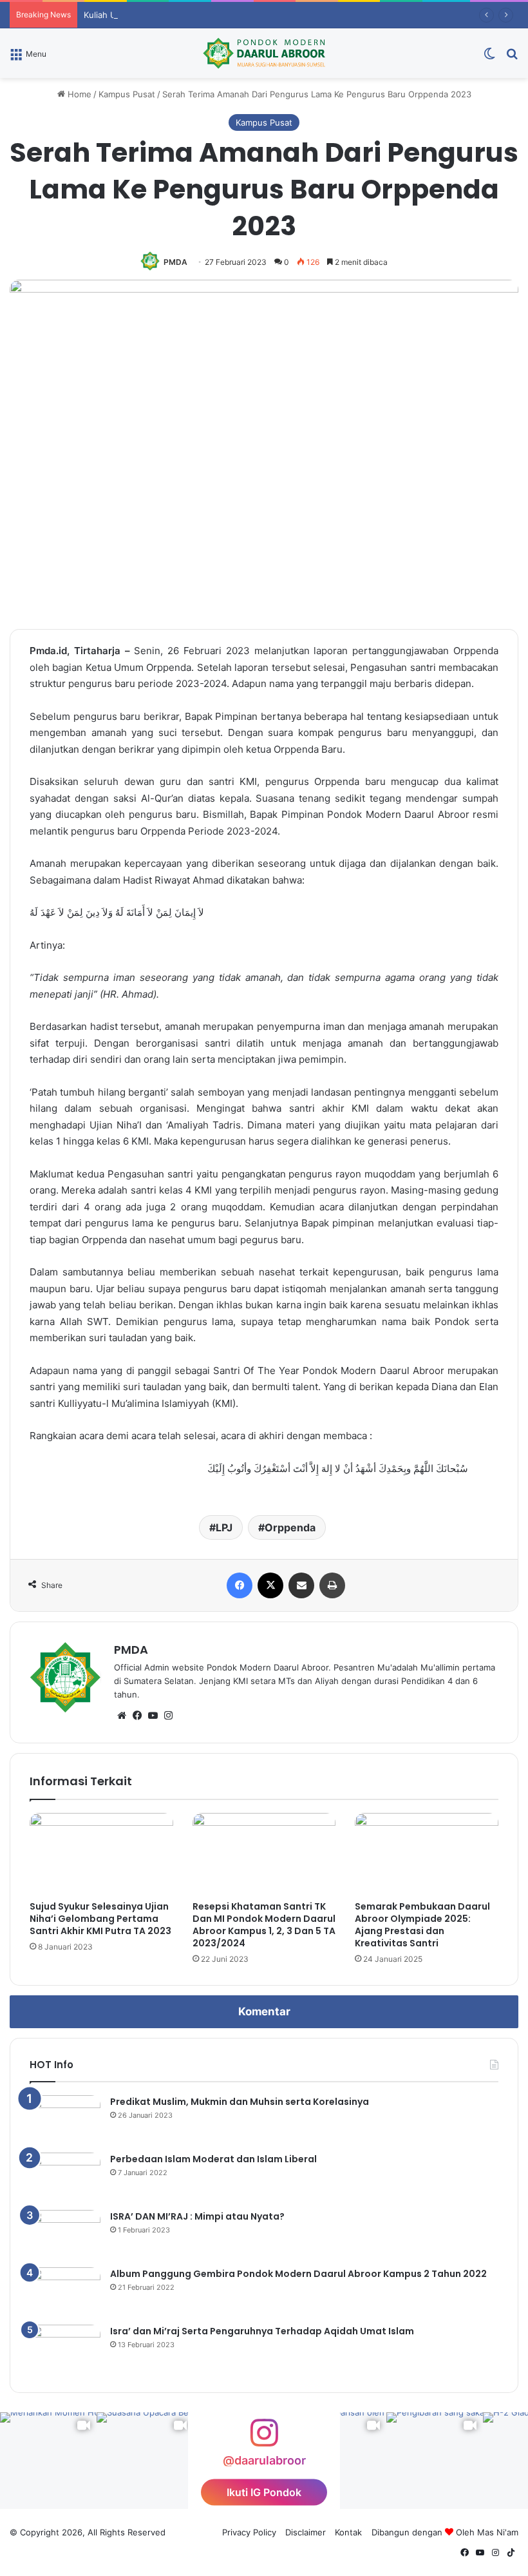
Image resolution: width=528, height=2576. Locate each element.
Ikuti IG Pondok (264, 2492)
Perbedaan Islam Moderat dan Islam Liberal (213, 2159)
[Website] (122, 1716)
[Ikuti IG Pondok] (264, 2439)
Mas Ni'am (498, 2532)
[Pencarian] (512, 58)
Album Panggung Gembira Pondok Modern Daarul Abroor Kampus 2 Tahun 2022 (298, 2274)
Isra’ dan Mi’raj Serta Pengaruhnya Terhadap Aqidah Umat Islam (262, 2331)
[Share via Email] (301, 1585)
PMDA (175, 262)
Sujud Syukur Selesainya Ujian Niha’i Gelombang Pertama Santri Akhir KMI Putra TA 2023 (100, 1919)
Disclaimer (306, 2532)
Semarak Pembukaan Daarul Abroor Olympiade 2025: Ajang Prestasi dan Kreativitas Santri (422, 1925)
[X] (270, 1585)
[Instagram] (168, 1716)
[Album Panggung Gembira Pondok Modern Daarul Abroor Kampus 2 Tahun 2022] (65, 2291)
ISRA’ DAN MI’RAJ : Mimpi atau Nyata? (197, 2216)
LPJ (224, 1527)
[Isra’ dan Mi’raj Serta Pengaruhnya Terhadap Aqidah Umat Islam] (65, 2349)
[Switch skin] (489, 58)
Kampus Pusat (127, 94)
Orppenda (290, 1527)
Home (78, 94)
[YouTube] (153, 1716)
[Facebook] (240, 1585)
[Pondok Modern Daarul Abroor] (264, 53)
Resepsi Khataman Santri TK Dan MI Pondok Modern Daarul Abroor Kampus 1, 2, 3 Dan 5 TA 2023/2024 (264, 1925)
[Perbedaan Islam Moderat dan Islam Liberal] (65, 2177)
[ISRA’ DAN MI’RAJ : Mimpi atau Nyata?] (65, 2234)
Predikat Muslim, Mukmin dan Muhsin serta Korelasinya (240, 2102)
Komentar (264, 2011)
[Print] (332, 1585)
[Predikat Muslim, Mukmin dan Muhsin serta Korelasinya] (65, 2119)
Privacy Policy (249, 2532)
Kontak (348, 2532)
